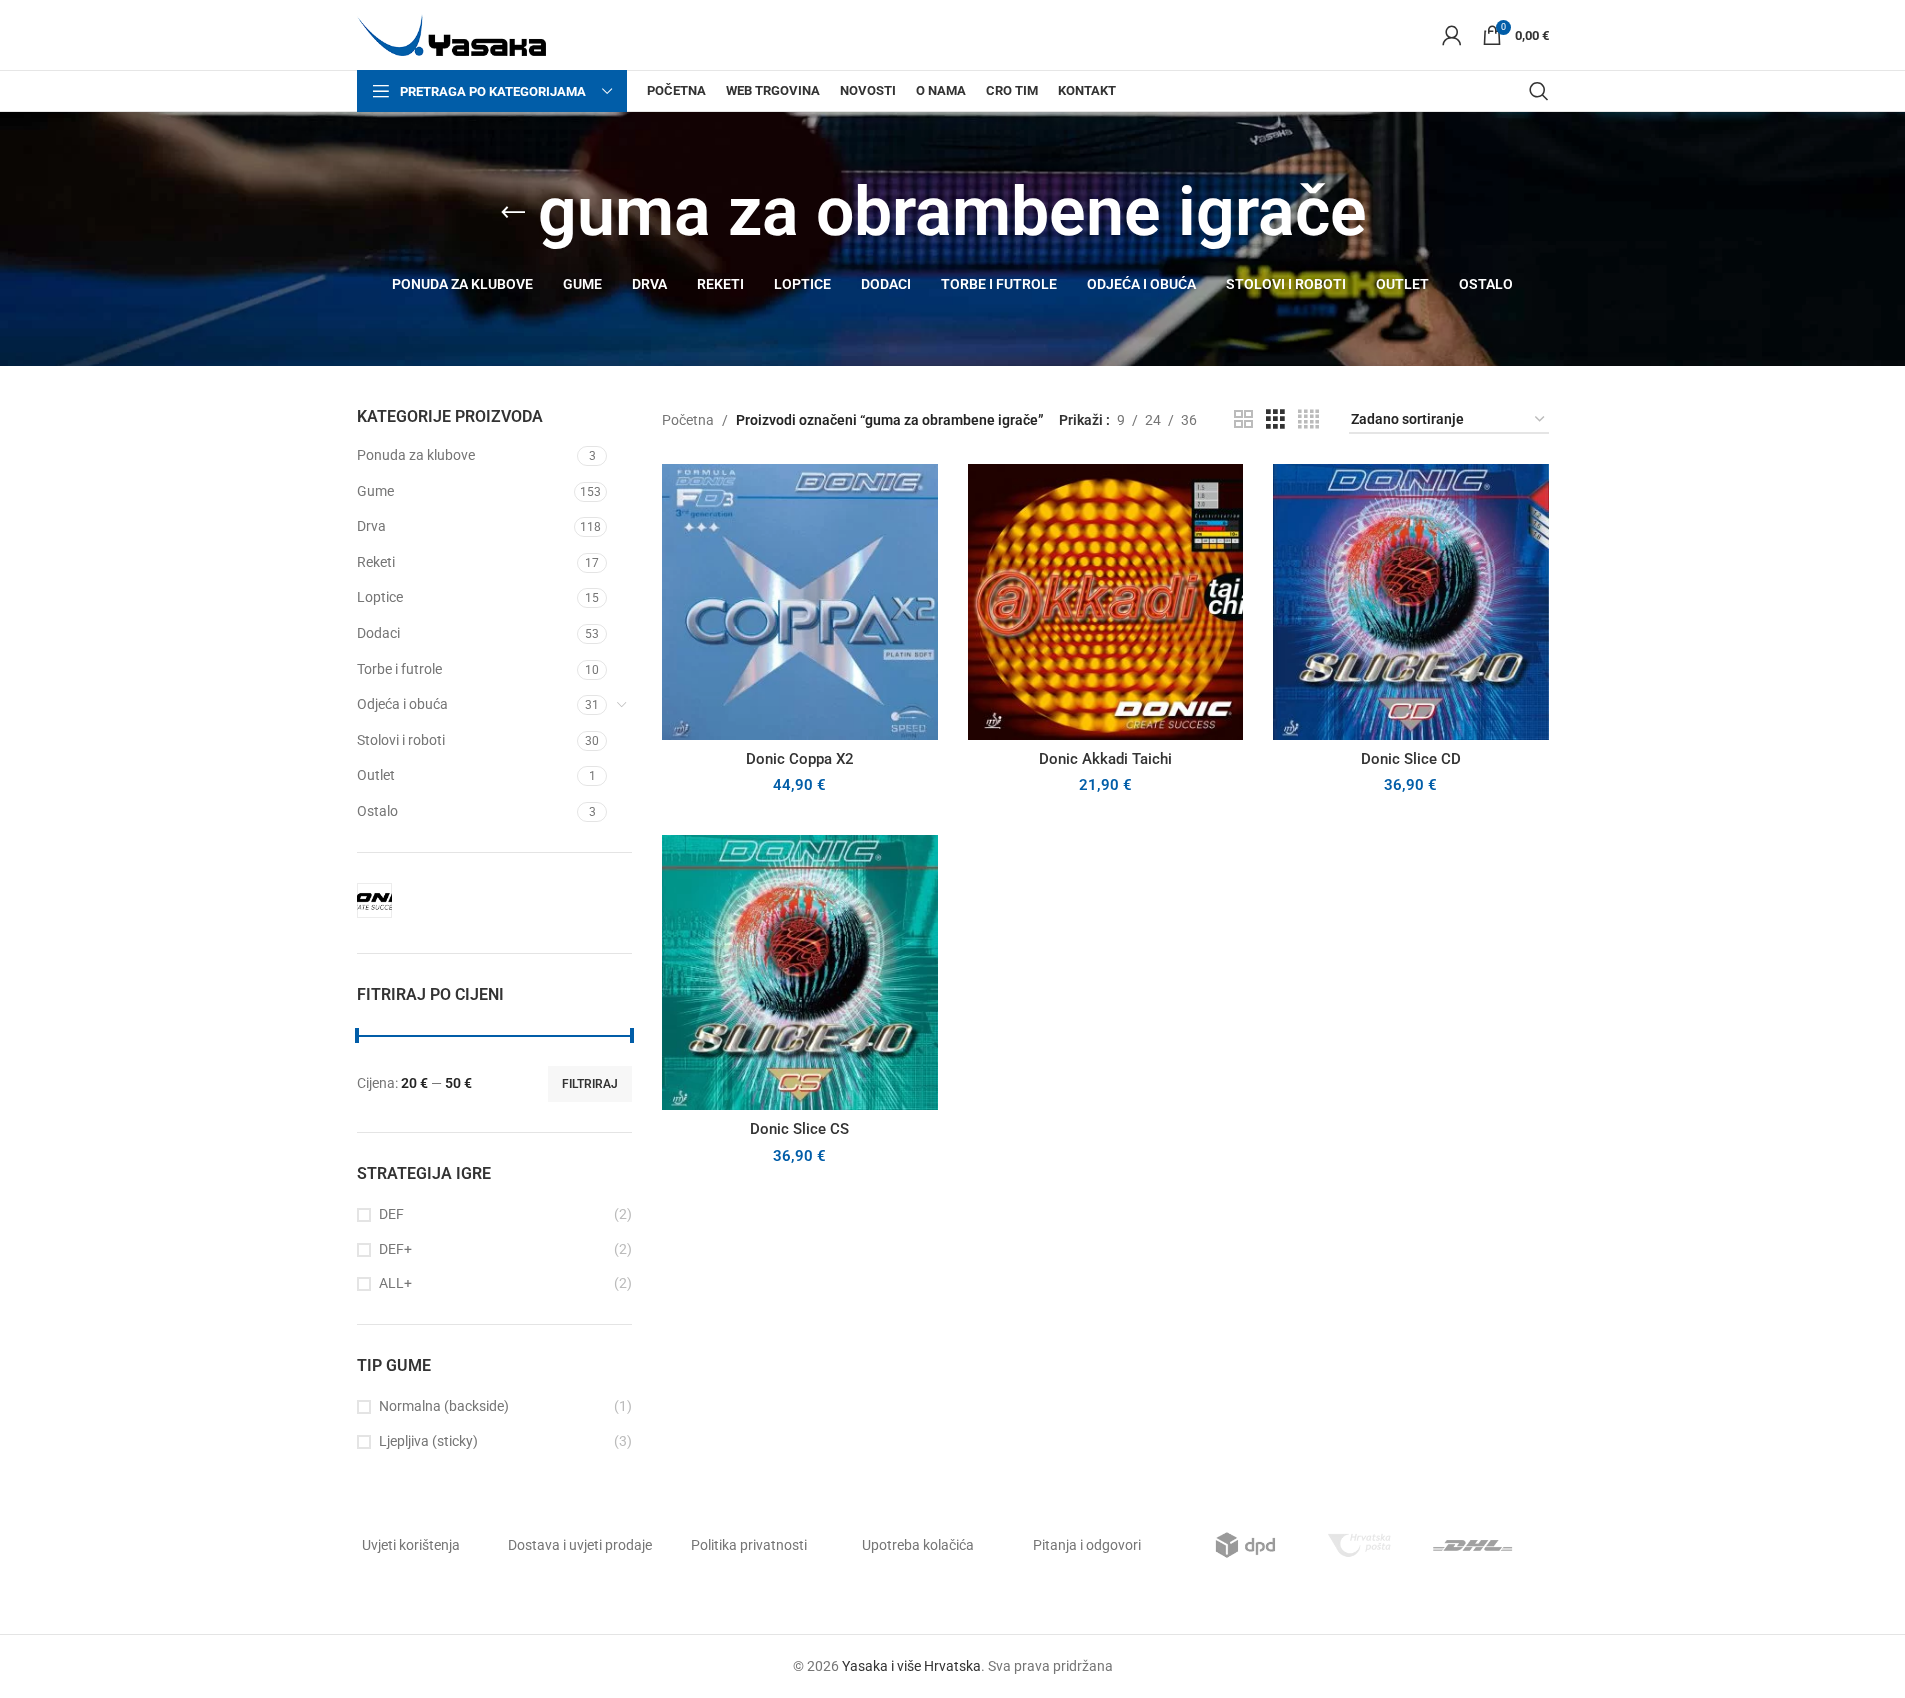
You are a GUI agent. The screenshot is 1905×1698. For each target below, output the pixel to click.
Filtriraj (590, 1084)
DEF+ (395, 1249)
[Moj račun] (1452, 35)
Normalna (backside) (444, 1406)
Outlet (376, 775)
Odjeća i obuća (402, 704)
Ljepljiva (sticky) (428, 1441)
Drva (371, 526)
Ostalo (377, 811)
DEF (391, 1214)
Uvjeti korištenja (411, 1545)
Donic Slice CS (799, 1129)
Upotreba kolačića (918, 1545)
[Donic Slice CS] (800, 973)
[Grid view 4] (1308, 419)
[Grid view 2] (1243, 419)
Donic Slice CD (1411, 759)
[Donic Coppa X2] (800, 602)
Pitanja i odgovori (1087, 1545)
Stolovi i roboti (401, 740)
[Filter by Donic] (374, 900)
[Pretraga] (1539, 91)
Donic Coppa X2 (800, 759)
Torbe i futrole (399, 669)
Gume (375, 491)
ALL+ (395, 1283)
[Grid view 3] (1275, 419)
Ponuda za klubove (416, 455)
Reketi (376, 562)
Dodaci (378, 633)
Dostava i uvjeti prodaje (580, 1545)
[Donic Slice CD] (1411, 602)
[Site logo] (452, 34)
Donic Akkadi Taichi (1105, 759)
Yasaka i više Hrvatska (911, 1666)
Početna (688, 420)
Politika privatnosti (749, 1545)
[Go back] (513, 213)
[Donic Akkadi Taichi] (1106, 602)
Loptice (380, 597)
